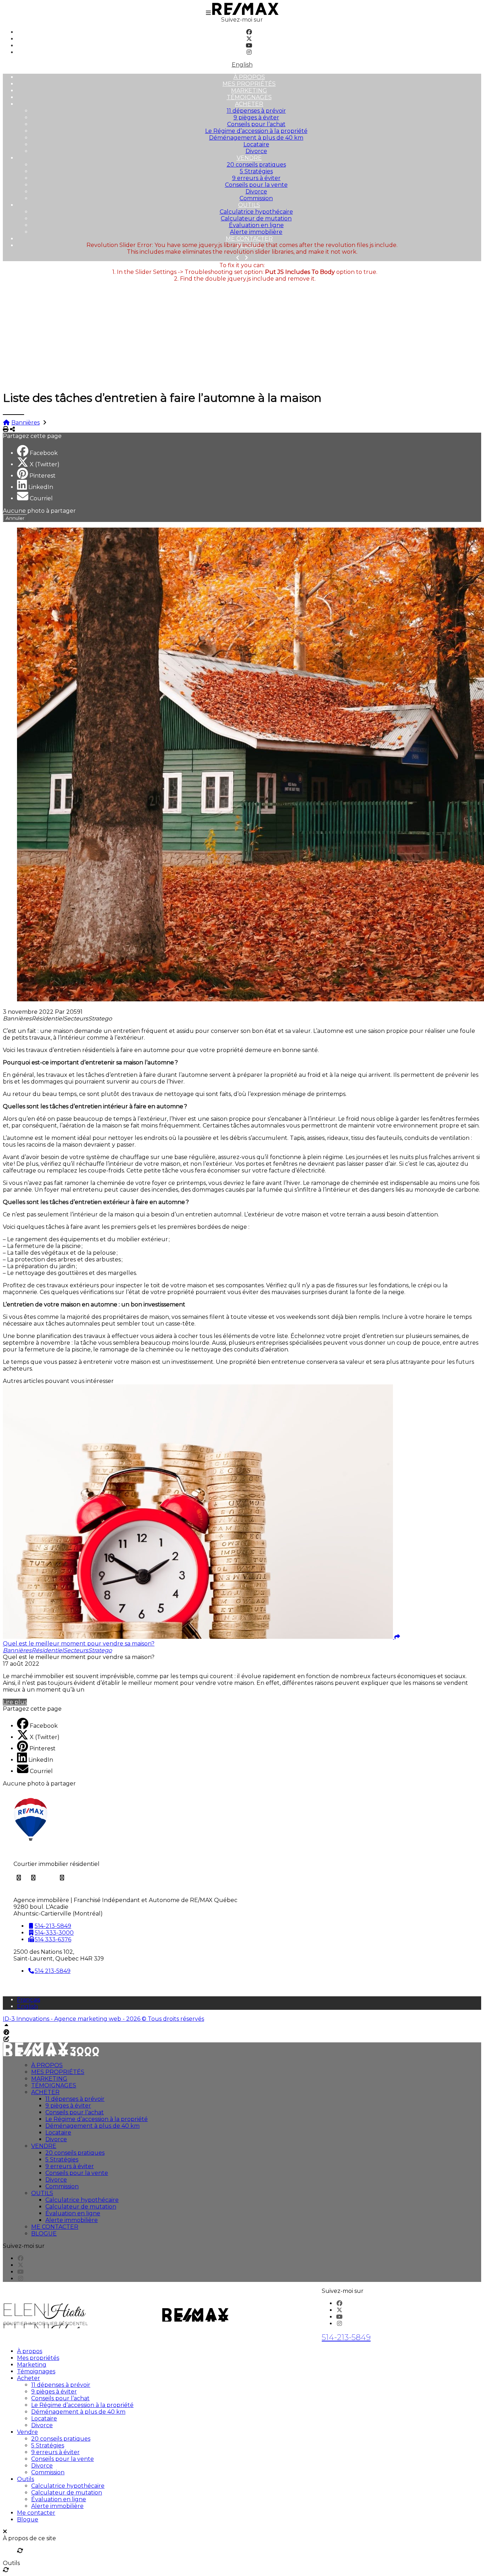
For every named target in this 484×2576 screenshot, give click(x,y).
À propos (249, 77)
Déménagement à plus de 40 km (256, 138)
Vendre (249, 158)
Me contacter (249, 239)
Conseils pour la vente (256, 185)
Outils (249, 205)
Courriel (41, 498)
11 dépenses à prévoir (256, 111)
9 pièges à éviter (256, 117)
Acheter (249, 104)
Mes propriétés (249, 84)
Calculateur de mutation (256, 218)
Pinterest (43, 476)
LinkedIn (41, 487)
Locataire (256, 144)
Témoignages (249, 97)
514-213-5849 (346, 2337)
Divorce (256, 151)
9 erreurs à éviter (256, 178)
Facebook (44, 453)
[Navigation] (208, 13)
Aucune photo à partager (39, 511)
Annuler (15, 518)
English (242, 65)
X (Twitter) (45, 464)
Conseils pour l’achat (256, 124)
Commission (256, 198)
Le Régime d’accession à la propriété (256, 131)
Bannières (26, 423)
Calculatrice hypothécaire (256, 212)
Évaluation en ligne (256, 225)
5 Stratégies (256, 171)
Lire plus (15, 1702)
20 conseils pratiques (256, 165)
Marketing (249, 91)
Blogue (44, 2234)
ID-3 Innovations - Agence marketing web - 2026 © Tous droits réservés (103, 2019)
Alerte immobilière (256, 232)
